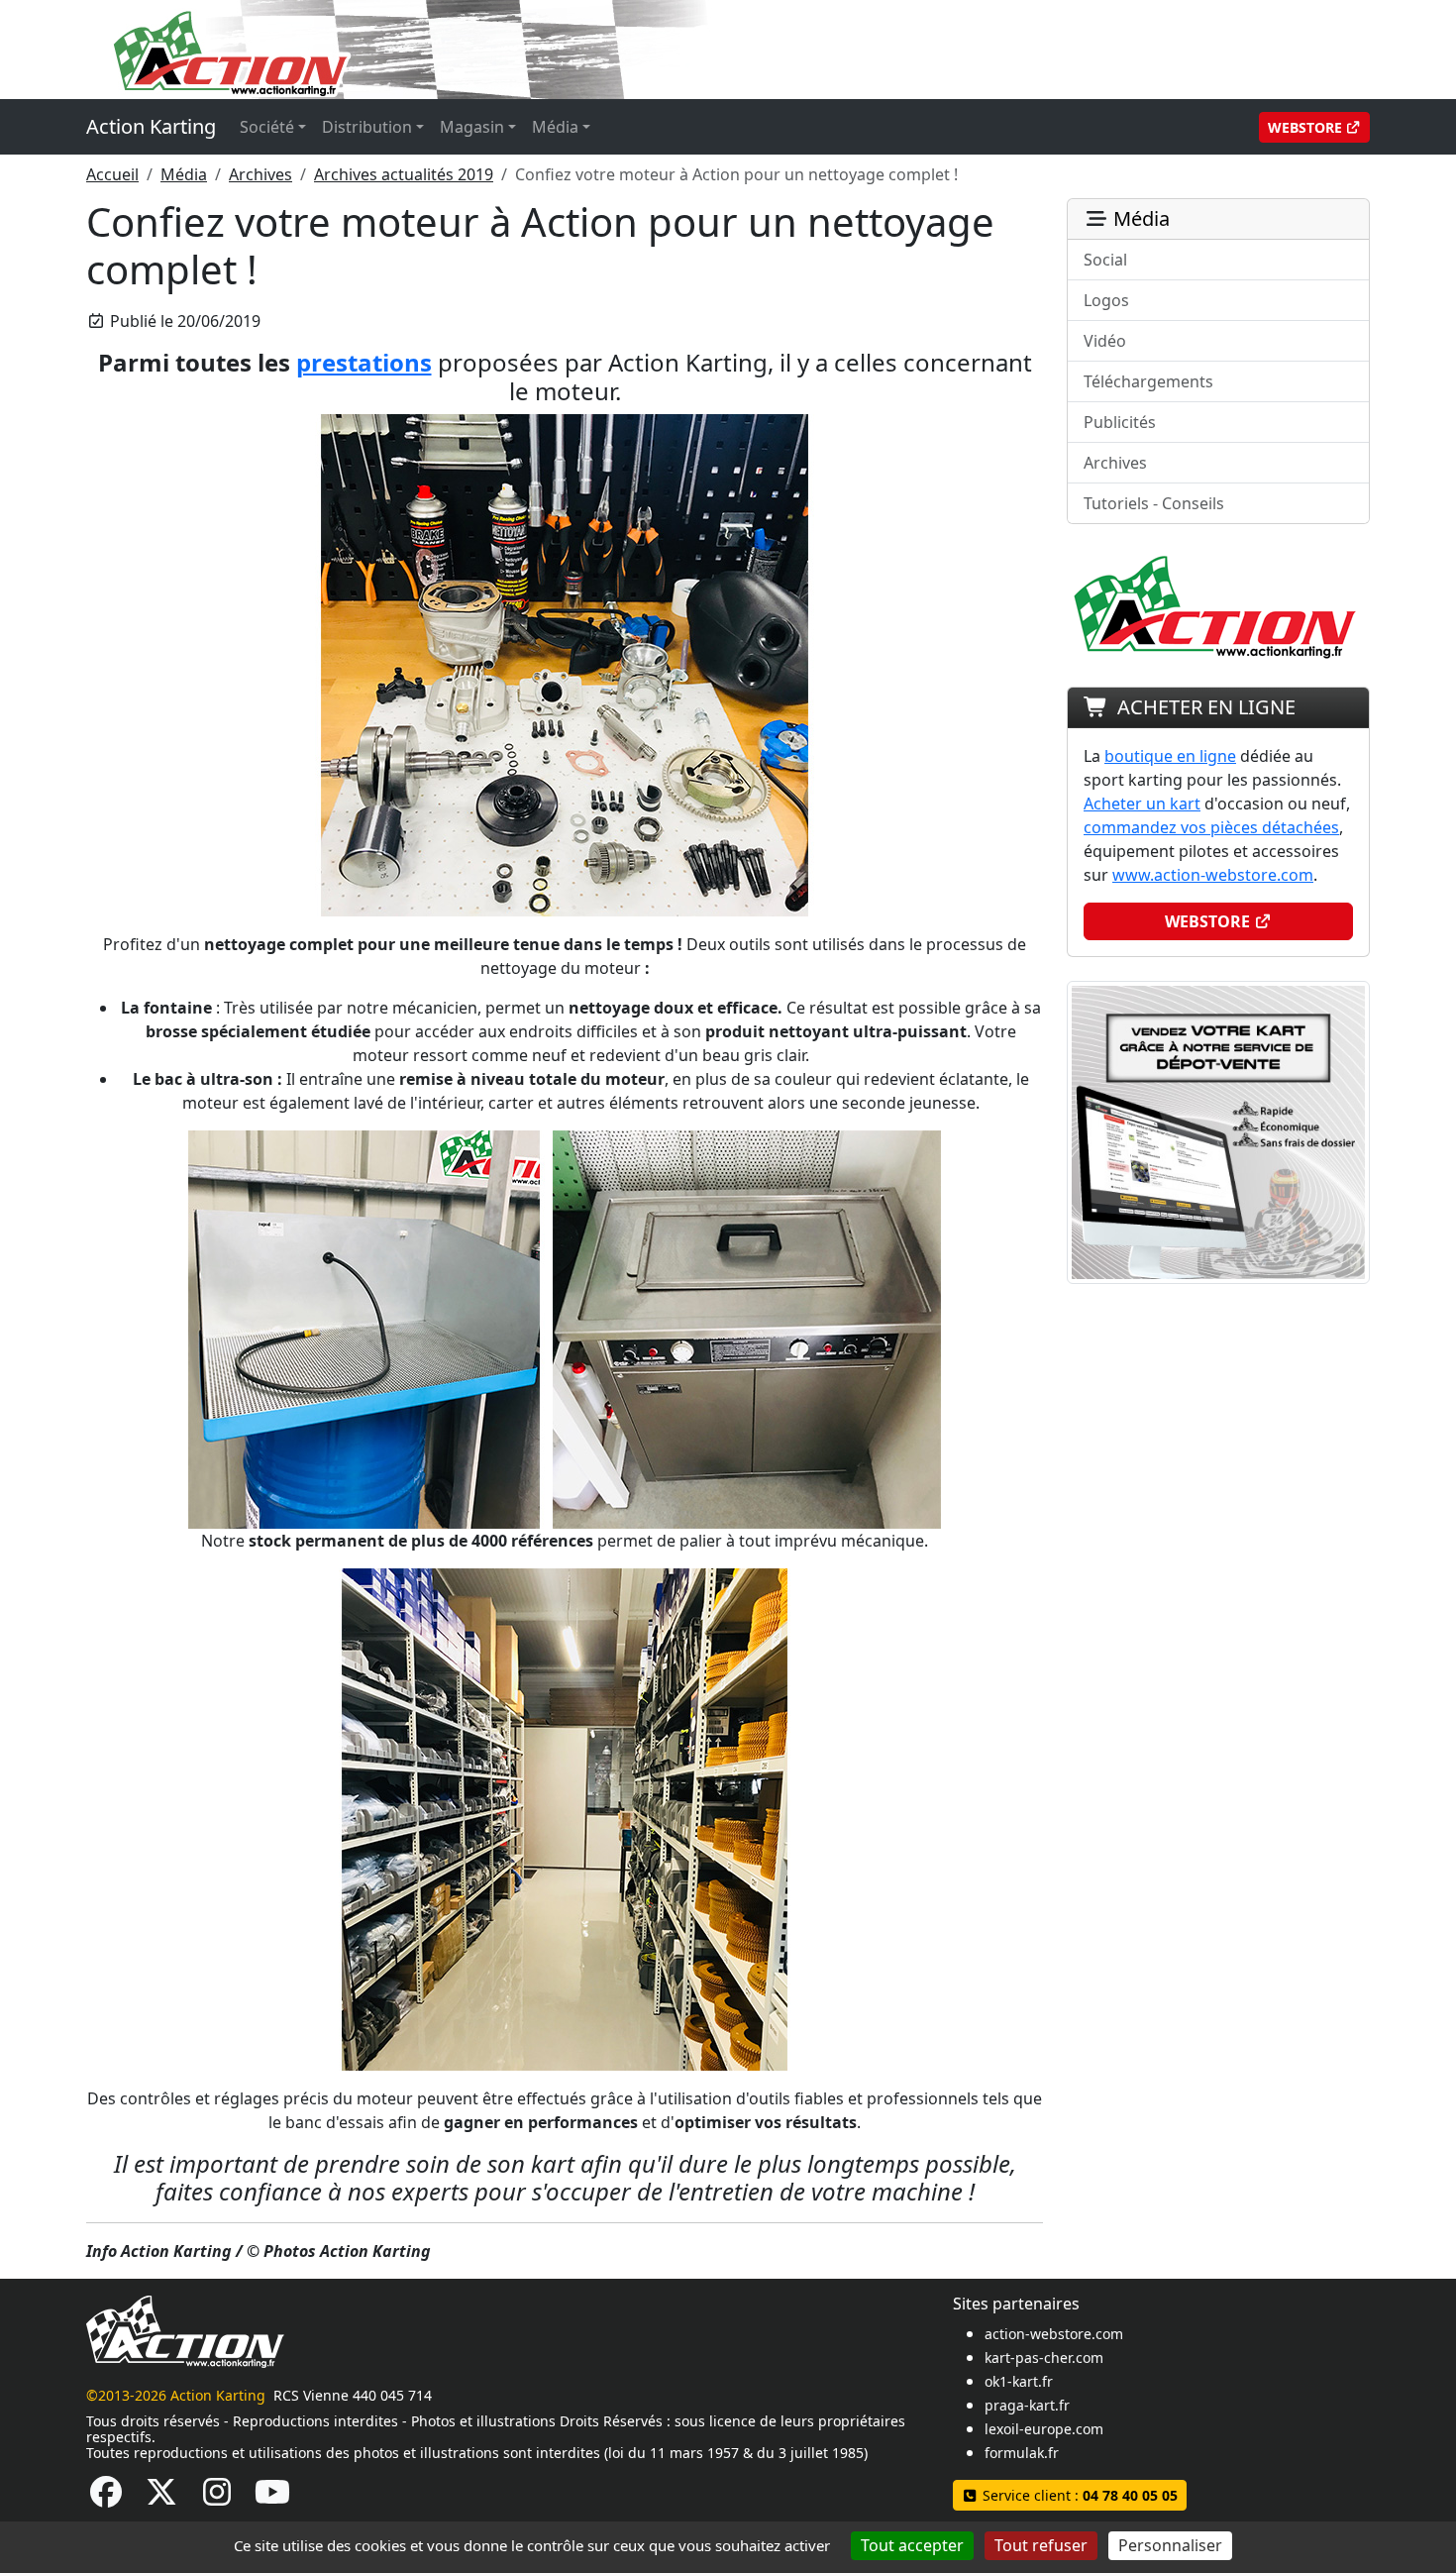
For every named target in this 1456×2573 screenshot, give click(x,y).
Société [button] (267, 127)
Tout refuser (1041, 2545)
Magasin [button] (472, 127)
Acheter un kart (1142, 804)
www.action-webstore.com (1213, 875)
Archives (260, 174)
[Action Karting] (467, 48)
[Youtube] (272, 2498)
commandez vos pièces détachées (1211, 827)
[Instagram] (217, 2498)
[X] (161, 2498)
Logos (1106, 300)
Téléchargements (1148, 381)
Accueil (112, 174)
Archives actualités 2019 (404, 174)
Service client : (1078, 2495)
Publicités (1120, 422)
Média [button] (555, 127)
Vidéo (1105, 341)
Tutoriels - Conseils (1154, 503)
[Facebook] (106, 2498)
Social (1105, 260)
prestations (364, 362)
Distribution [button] (367, 127)
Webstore (1307, 127)
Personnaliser (1170, 2545)
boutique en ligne (1170, 756)
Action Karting (151, 126)
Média (184, 174)
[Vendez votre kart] (1218, 1130)
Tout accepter (912, 2545)
